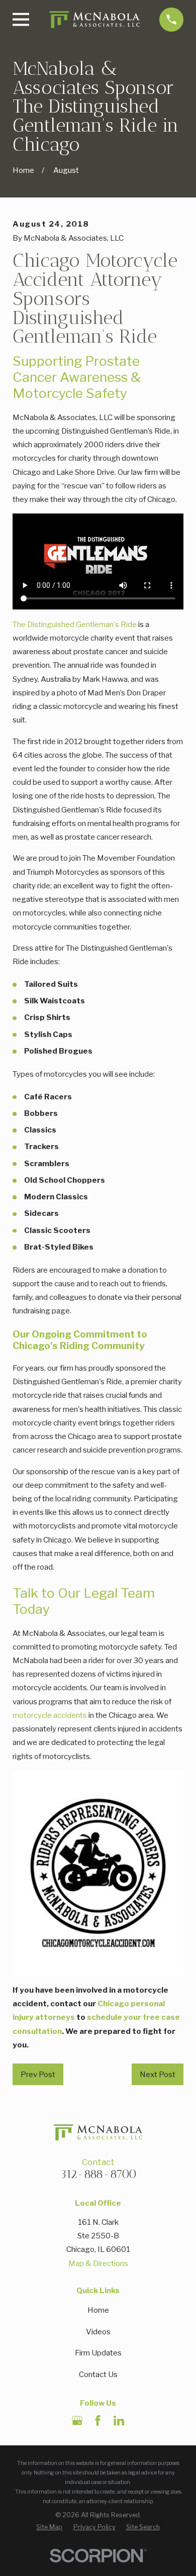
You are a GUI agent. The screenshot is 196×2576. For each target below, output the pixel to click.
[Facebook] (98, 2420)
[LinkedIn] (119, 2420)
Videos (98, 2332)
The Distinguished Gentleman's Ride (75, 624)
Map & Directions (98, 2263)
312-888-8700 (98, 2174)
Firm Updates (98, 2353)
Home (98, 2310)
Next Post (158, 2074)
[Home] (94, 19)
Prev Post (38, 2074)
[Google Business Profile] (77, 2420)
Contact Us (98, 2374)
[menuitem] (49, 2527)
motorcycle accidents (50, 1715)
